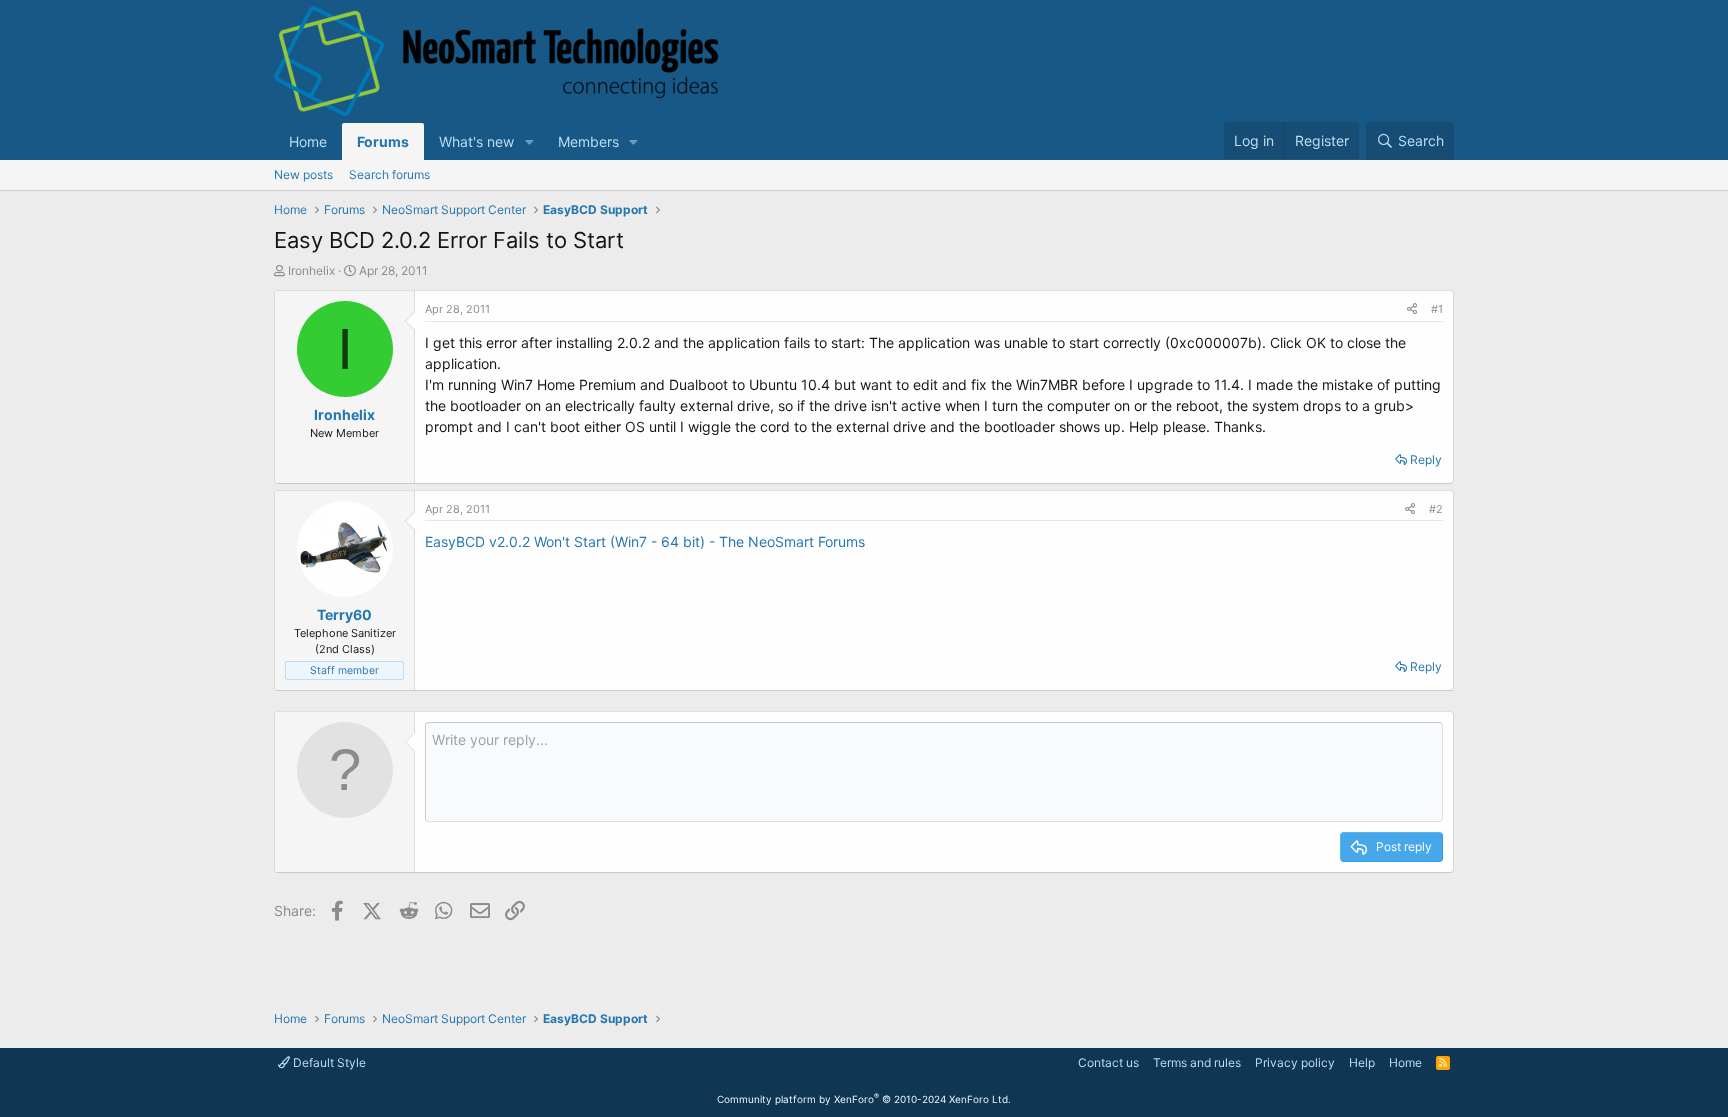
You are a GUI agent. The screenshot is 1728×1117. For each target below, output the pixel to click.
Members (588, 141)
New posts (303, 174)
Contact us (1108, 1062)
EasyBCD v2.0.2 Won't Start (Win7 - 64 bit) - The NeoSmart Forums (645, 541)
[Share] (1412, 309)
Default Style (328, 1062)
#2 (1436, 509)
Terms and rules (1197, 1062)
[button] (529, 141)
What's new (476, 141)
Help (1362, 1062)
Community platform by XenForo (864, 1099)
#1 (1437, 309)
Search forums (389, 174)
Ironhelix (311, 270)
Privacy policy (1295, 1062)
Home (308, 141)
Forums (383, 141)
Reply (1426, 459)
